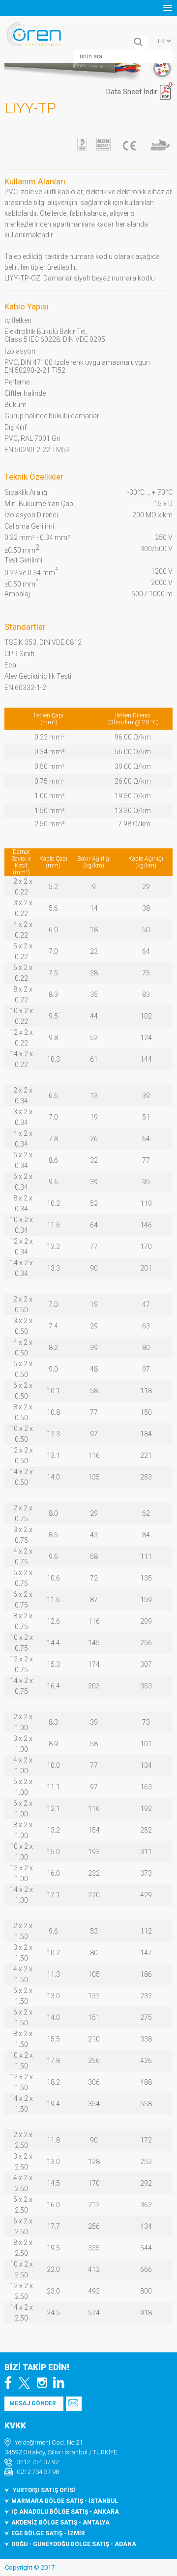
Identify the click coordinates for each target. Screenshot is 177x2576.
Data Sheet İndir (132, 92)
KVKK (15, 2425)
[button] (168, 8)
